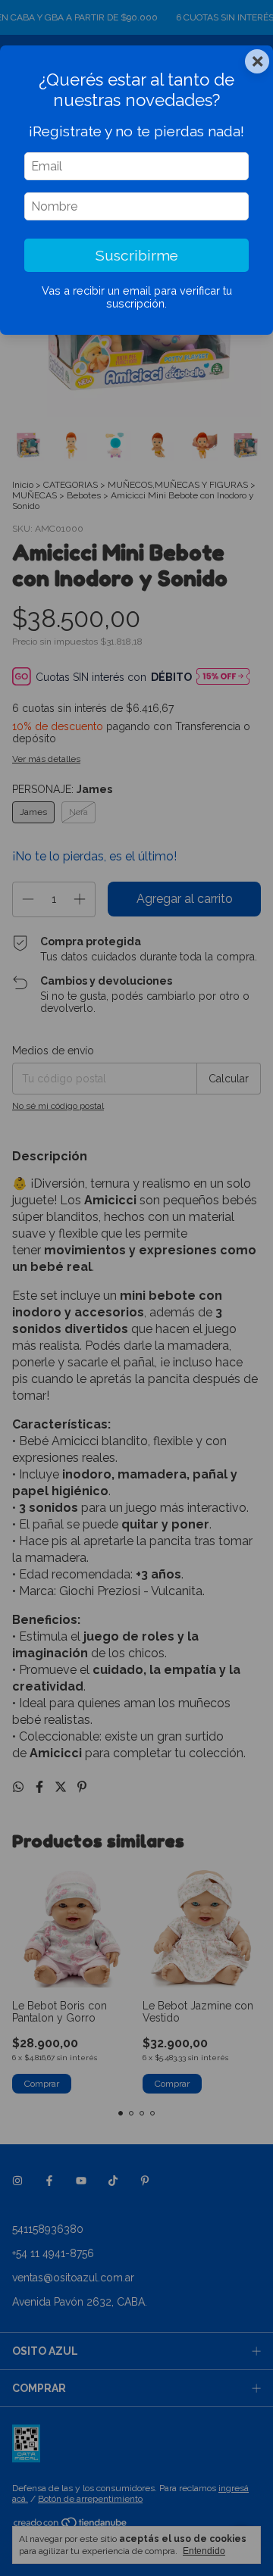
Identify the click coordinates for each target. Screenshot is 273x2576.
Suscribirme (137, 255)
